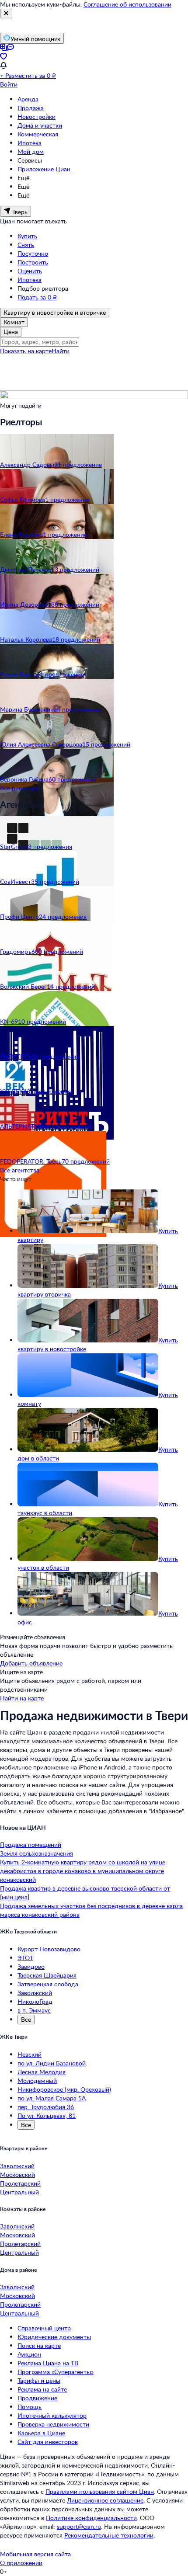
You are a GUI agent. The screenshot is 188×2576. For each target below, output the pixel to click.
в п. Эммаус (34, 2010)
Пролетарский (20, 2183)
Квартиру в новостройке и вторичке (55, 312)
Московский (17, 2174)
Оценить (30, 271)
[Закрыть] (6, 14)
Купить (27, 236)
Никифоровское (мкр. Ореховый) (64, 2089)
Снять (26, 245)
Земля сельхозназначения (37, 1853)
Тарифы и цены (39, 2380)
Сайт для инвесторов (48, 2442)
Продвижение (37, 2398)
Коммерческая (38, 134)
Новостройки (37, 116)
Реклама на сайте (42, 2389)
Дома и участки (40, 125)
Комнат (14, 322)
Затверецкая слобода (48, 1984)
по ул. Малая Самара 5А (52, 2098)
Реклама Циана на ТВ (48, 2363)
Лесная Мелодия (42, 2072)
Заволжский (35, 1993)
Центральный (19, 2192)
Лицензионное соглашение (105, 2500)
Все (26, 2019)
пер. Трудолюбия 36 (46, 2107)
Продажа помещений (31, 1844)
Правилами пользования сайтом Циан (100, 2491)
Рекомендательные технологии (109, 2535)
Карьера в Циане (41, 2433)
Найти (61, 351)
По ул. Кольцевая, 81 (47, 2115)
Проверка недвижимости (53, 2424)
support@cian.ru (79, 2526)
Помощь (30, 2407)
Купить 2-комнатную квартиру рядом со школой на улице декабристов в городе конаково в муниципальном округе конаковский (83, 1871)
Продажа (31, 108)
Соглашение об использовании (127, 4)
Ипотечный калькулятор (52, 2415)
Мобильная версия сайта (35, 2554)
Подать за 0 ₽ (37, 297)
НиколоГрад (35, 2001)
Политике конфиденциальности (91, 2518)
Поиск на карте (39, 2345)
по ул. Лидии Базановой (52, 2063)
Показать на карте (26, 351)
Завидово (31, 1966)
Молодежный (37, 2081)
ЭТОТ (25, 1958)
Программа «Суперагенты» (56, 2372)
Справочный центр (44, 2328)
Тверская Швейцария (47, 1975)
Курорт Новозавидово (49, 1949)
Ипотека (30, 143)
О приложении (21, 2563)
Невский (30, 2054)
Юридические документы (54, 2337)
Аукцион (29, 2354)
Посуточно (33, 253)
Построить (33, 262)
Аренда (28, 99)
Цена (11, 332)
